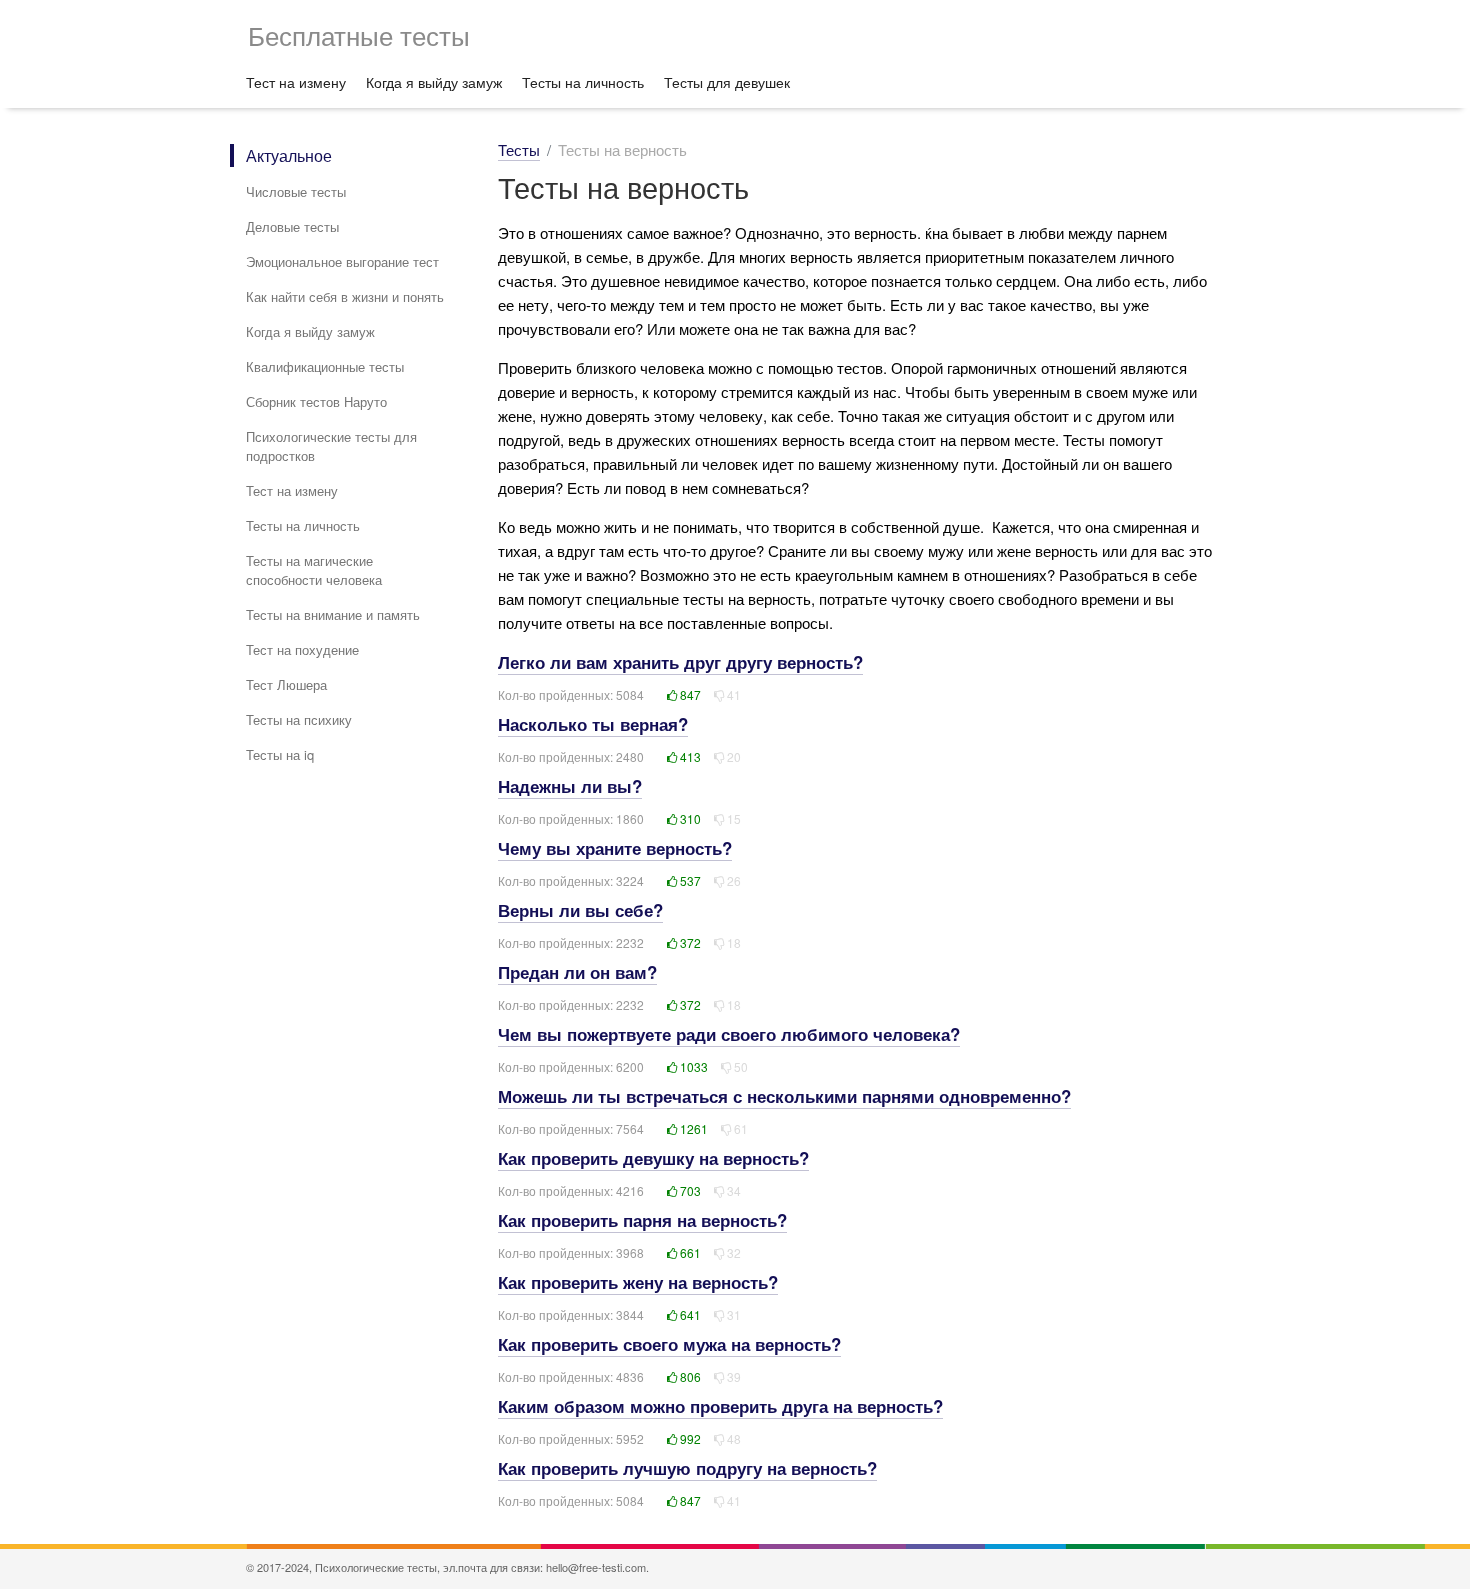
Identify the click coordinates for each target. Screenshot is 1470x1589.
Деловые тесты (292, 226)
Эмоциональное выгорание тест (342, 261)
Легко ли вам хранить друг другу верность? (680, 662)
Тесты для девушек (727, 82)
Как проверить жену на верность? (638, 1282)
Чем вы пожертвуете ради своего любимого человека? (729, 1034)
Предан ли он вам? (577, 972)
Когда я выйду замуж (434, 82)
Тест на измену (296, 82)
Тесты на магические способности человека (314, 570)
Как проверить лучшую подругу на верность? (687, 1468)
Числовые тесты (296, 191)
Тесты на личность (583, 82)
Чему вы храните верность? (615, 848)
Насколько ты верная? (593, 724)
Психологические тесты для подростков (331, 446)
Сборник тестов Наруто (316, 401)
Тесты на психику (299, 719)
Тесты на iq (280, 754)
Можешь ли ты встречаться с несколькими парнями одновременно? (784, 1096)
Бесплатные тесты (359, 34)
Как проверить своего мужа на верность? (669, 1344)
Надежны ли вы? (570, 786)
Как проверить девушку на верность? (653, 1158)
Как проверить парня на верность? (642, 1220)
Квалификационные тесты (325, 366)
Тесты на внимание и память (333, 614)
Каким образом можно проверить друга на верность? (720, 1406)
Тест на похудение (302, 649)
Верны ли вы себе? (580, 910)
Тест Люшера (286, 684)
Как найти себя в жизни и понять (345, 296)
